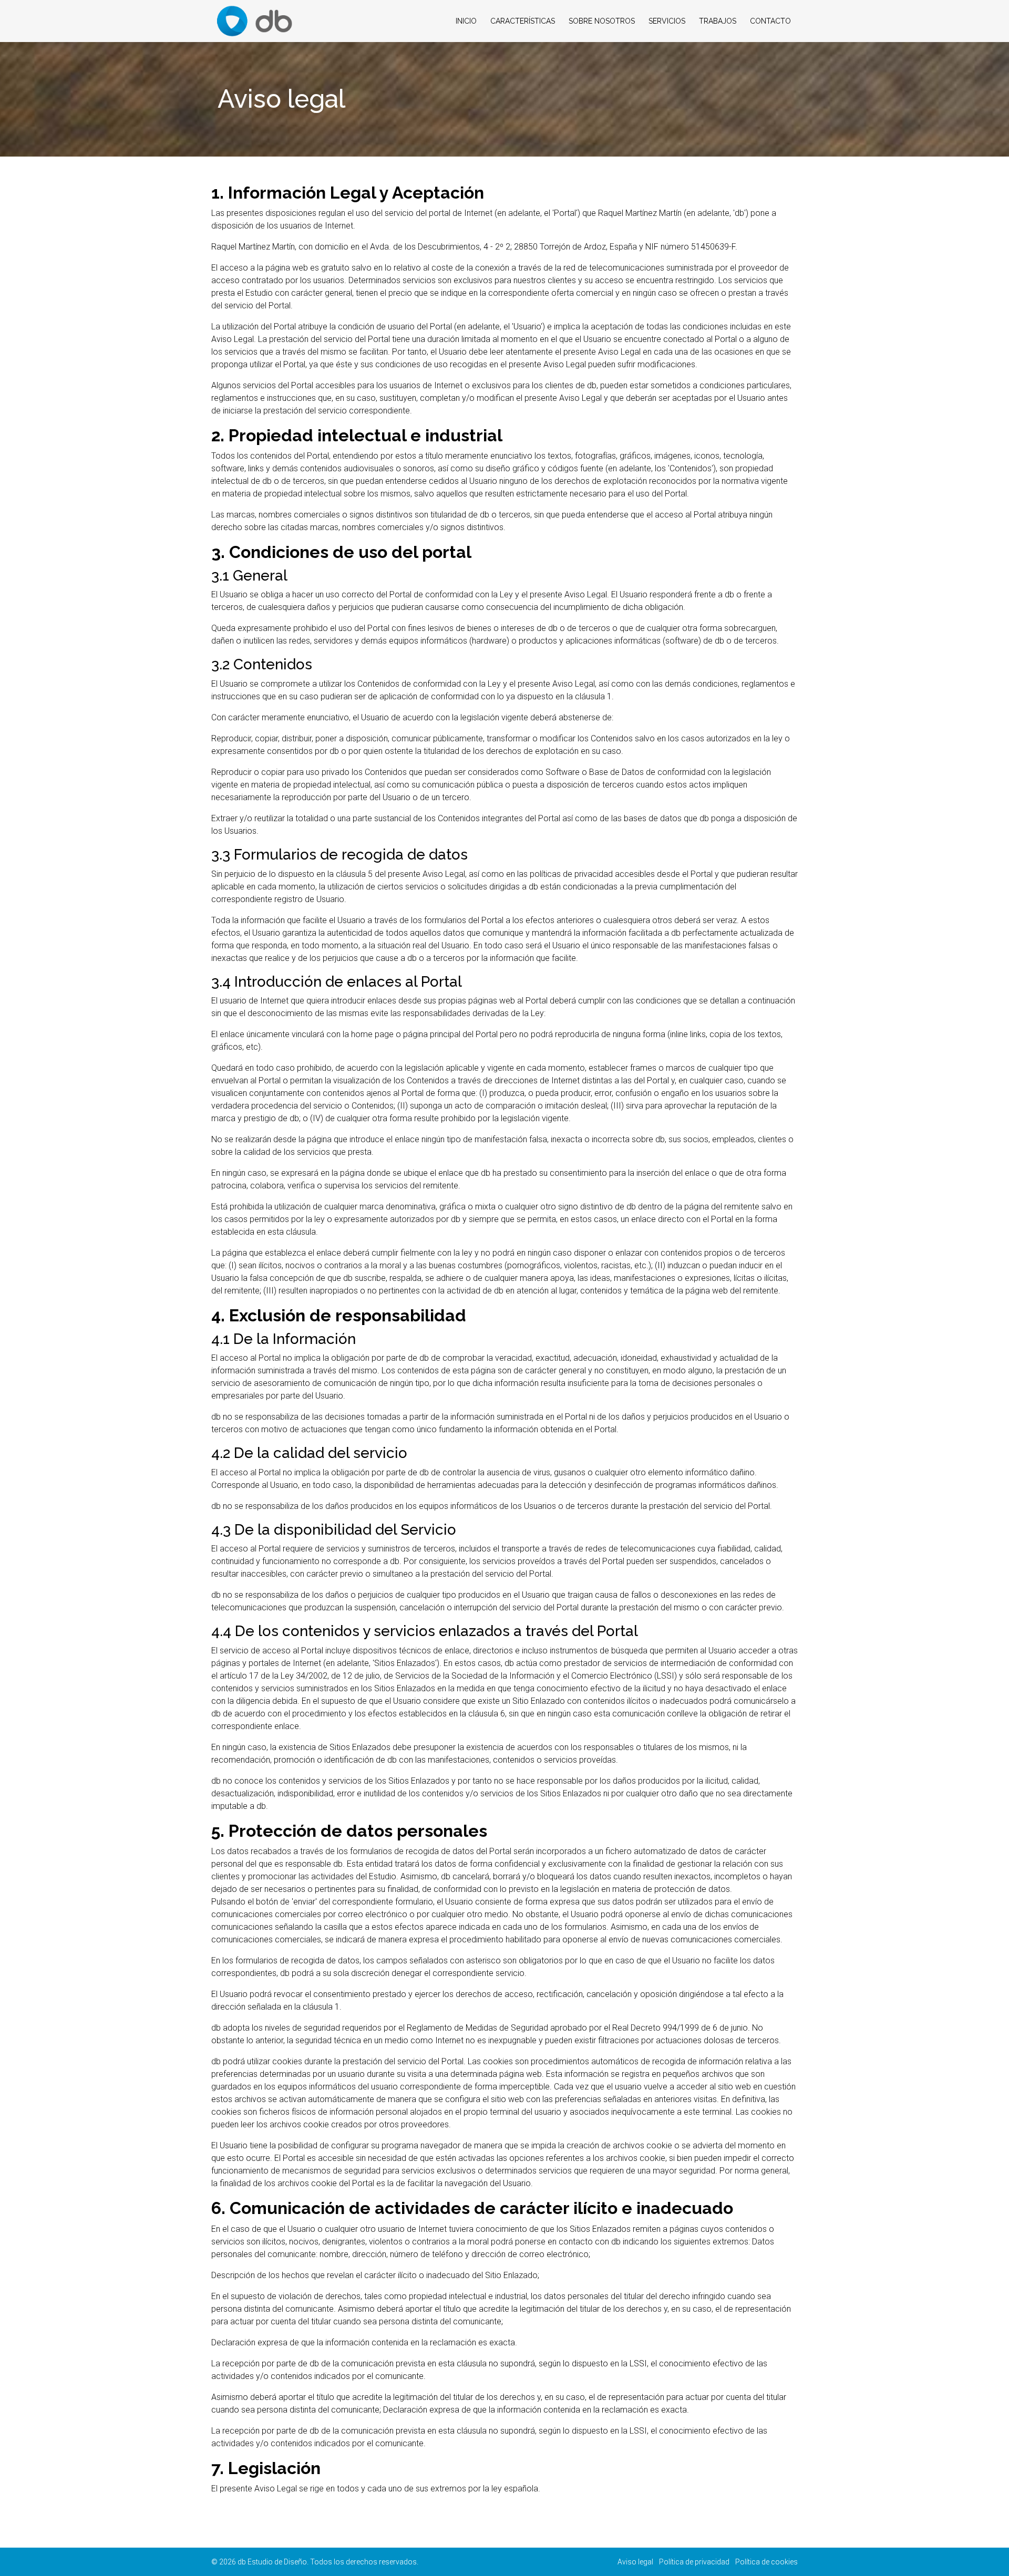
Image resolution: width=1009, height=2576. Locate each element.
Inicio (466, 21)
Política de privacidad (694, 2562)
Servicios (667, 21)
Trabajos (718, 21)
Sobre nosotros (602, 21)
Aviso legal (635, 2562)
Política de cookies (766, 2562)
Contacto (770, 21)
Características (523, 21)
